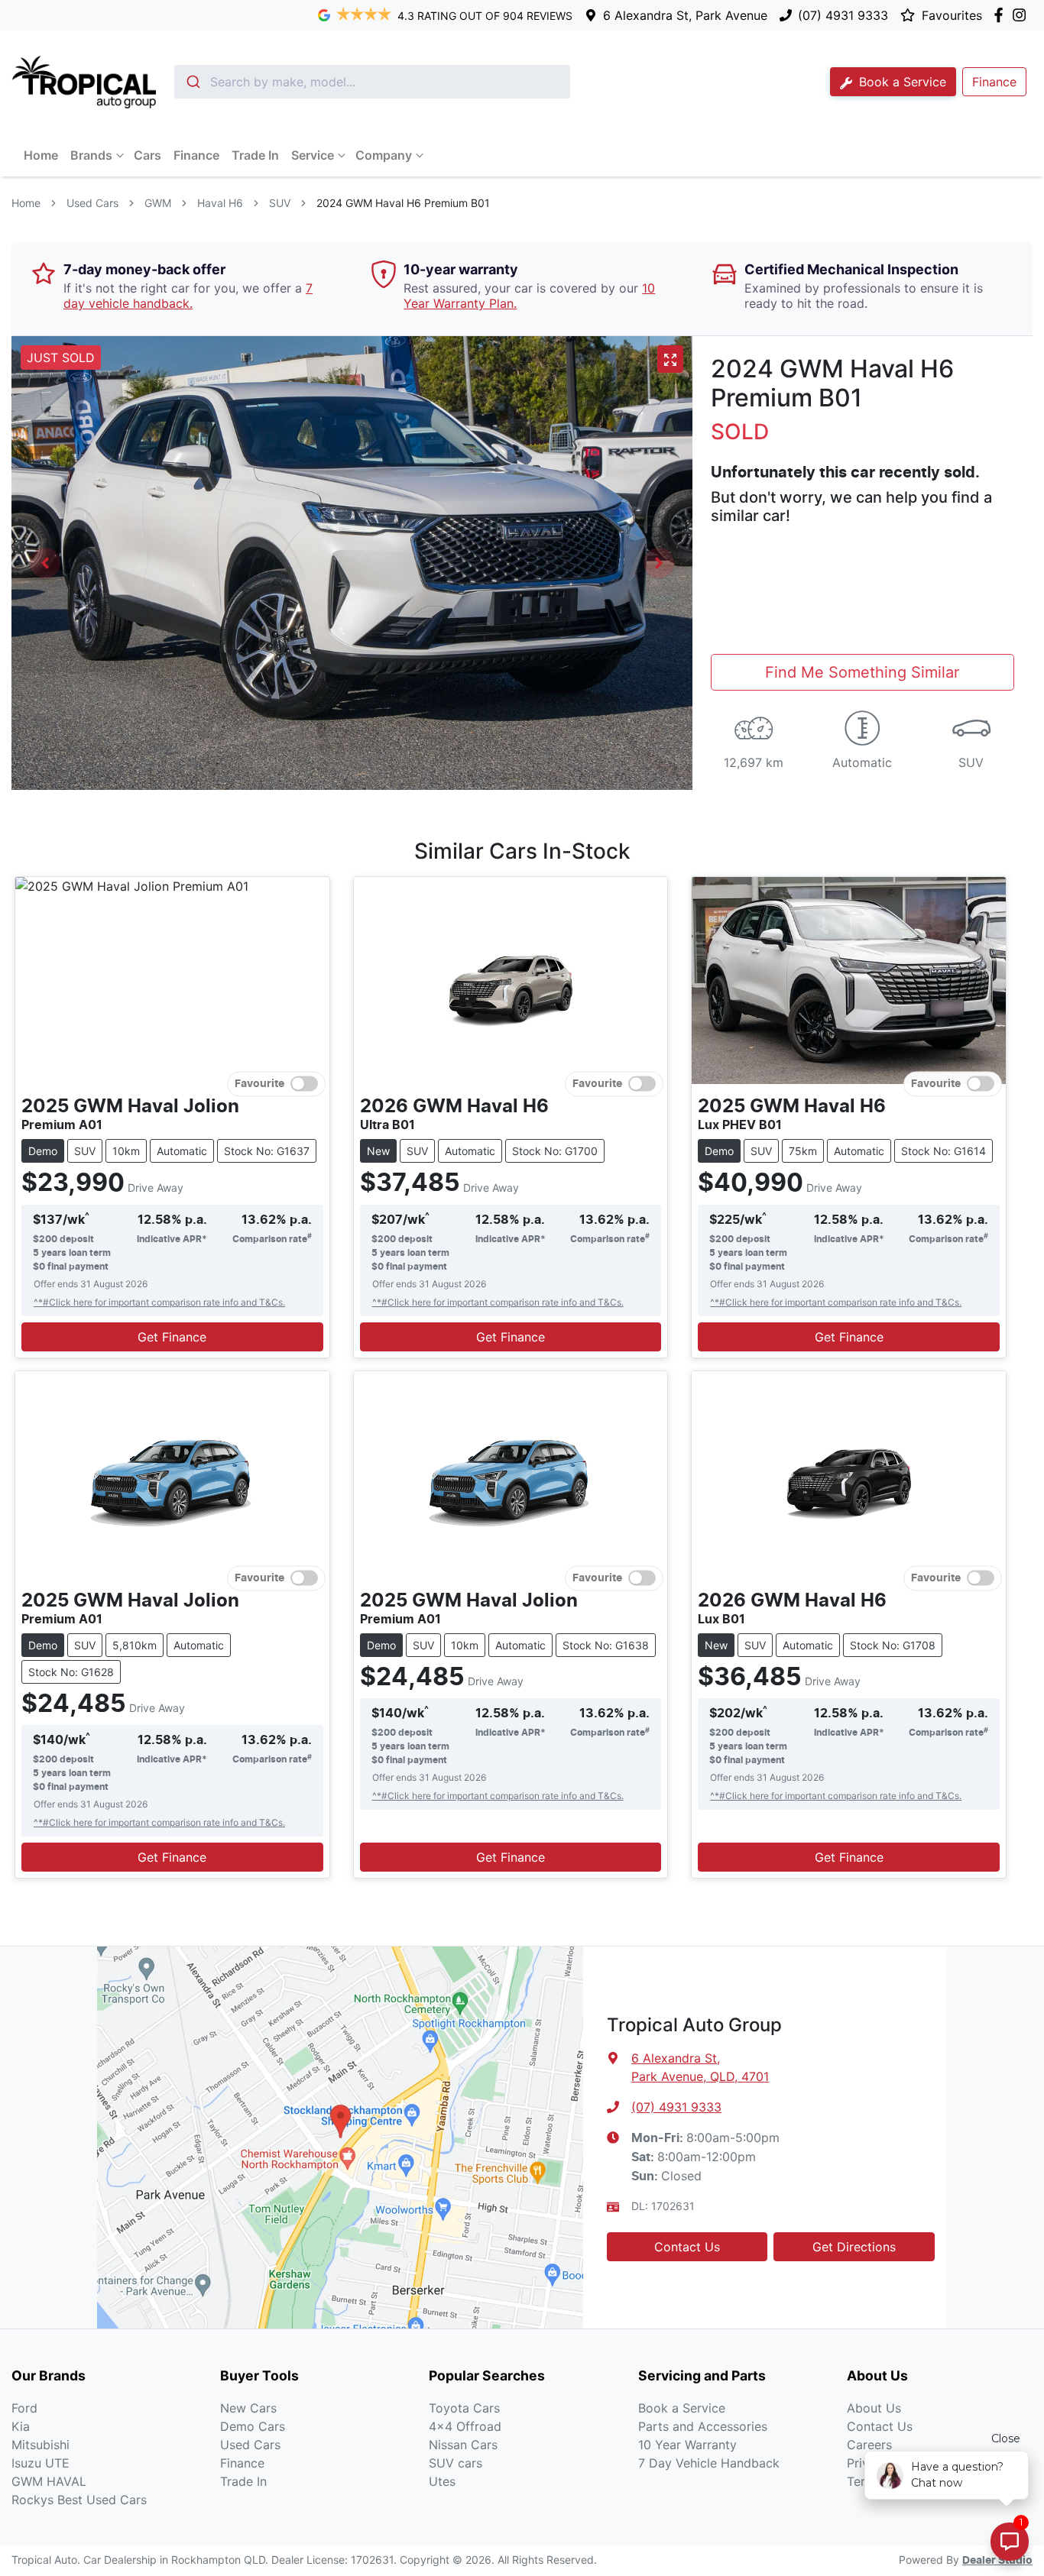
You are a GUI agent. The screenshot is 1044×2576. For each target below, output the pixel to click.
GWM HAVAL (49, 2481)
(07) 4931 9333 (843, 15)
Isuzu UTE (41, 2463)
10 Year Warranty (687, 2445)
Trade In (255, 155)
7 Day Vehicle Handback (709, 2463)
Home (41, 155)
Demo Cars (253, 2426)
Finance (196, 155)
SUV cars (456, 2463)
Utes (442, 2481)
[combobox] (372, 82)
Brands (91, 155)
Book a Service (901, 82)
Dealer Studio (997, 2561)
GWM (158, 203)
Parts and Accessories (703, 2426)
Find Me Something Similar (862, 672)
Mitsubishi (41, 2445)
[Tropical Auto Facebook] (1002, 15)
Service (313, 155)
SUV (280, 203)
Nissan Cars (463, 2445)
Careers (869, 2445)
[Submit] (192, 82)
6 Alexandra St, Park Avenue (685, 15)
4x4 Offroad (465, 2426)
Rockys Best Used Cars (79, 2500)
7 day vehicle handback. (188, 296)
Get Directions (854, 2247)
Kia (21, 2426)
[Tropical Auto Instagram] (1022, 15)
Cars (148, 155)
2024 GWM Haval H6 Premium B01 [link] (403, 203)
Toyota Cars (464, 2408)
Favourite (259, 1084)
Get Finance (172, 1337)
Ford (24, 2408)
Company (384, 155)
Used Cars (92, 203)
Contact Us (687, 2247)
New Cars (248, 2408)
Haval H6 (220, 203)
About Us (874, 2408)
